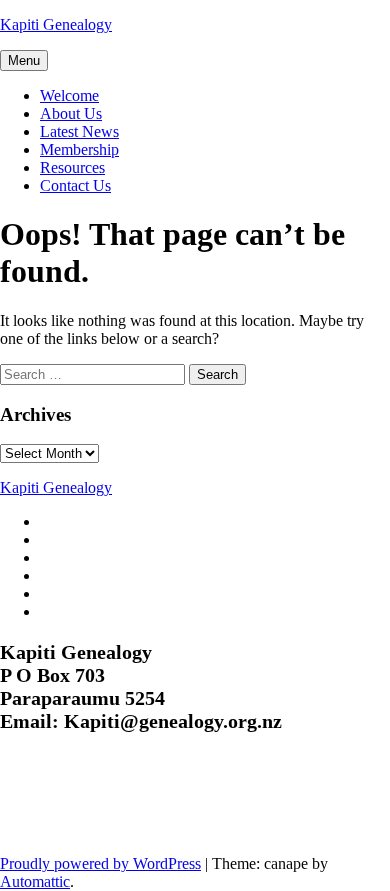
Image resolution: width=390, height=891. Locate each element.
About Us (71, 113)
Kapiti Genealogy (56, 24)
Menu (24, 60)
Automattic (35, 881)
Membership (79, 149)
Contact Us (75, 185)
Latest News (79, 131)
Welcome (69, 95)
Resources (72, 167)
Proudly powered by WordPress (100, 863)
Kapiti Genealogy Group (132, 805)
